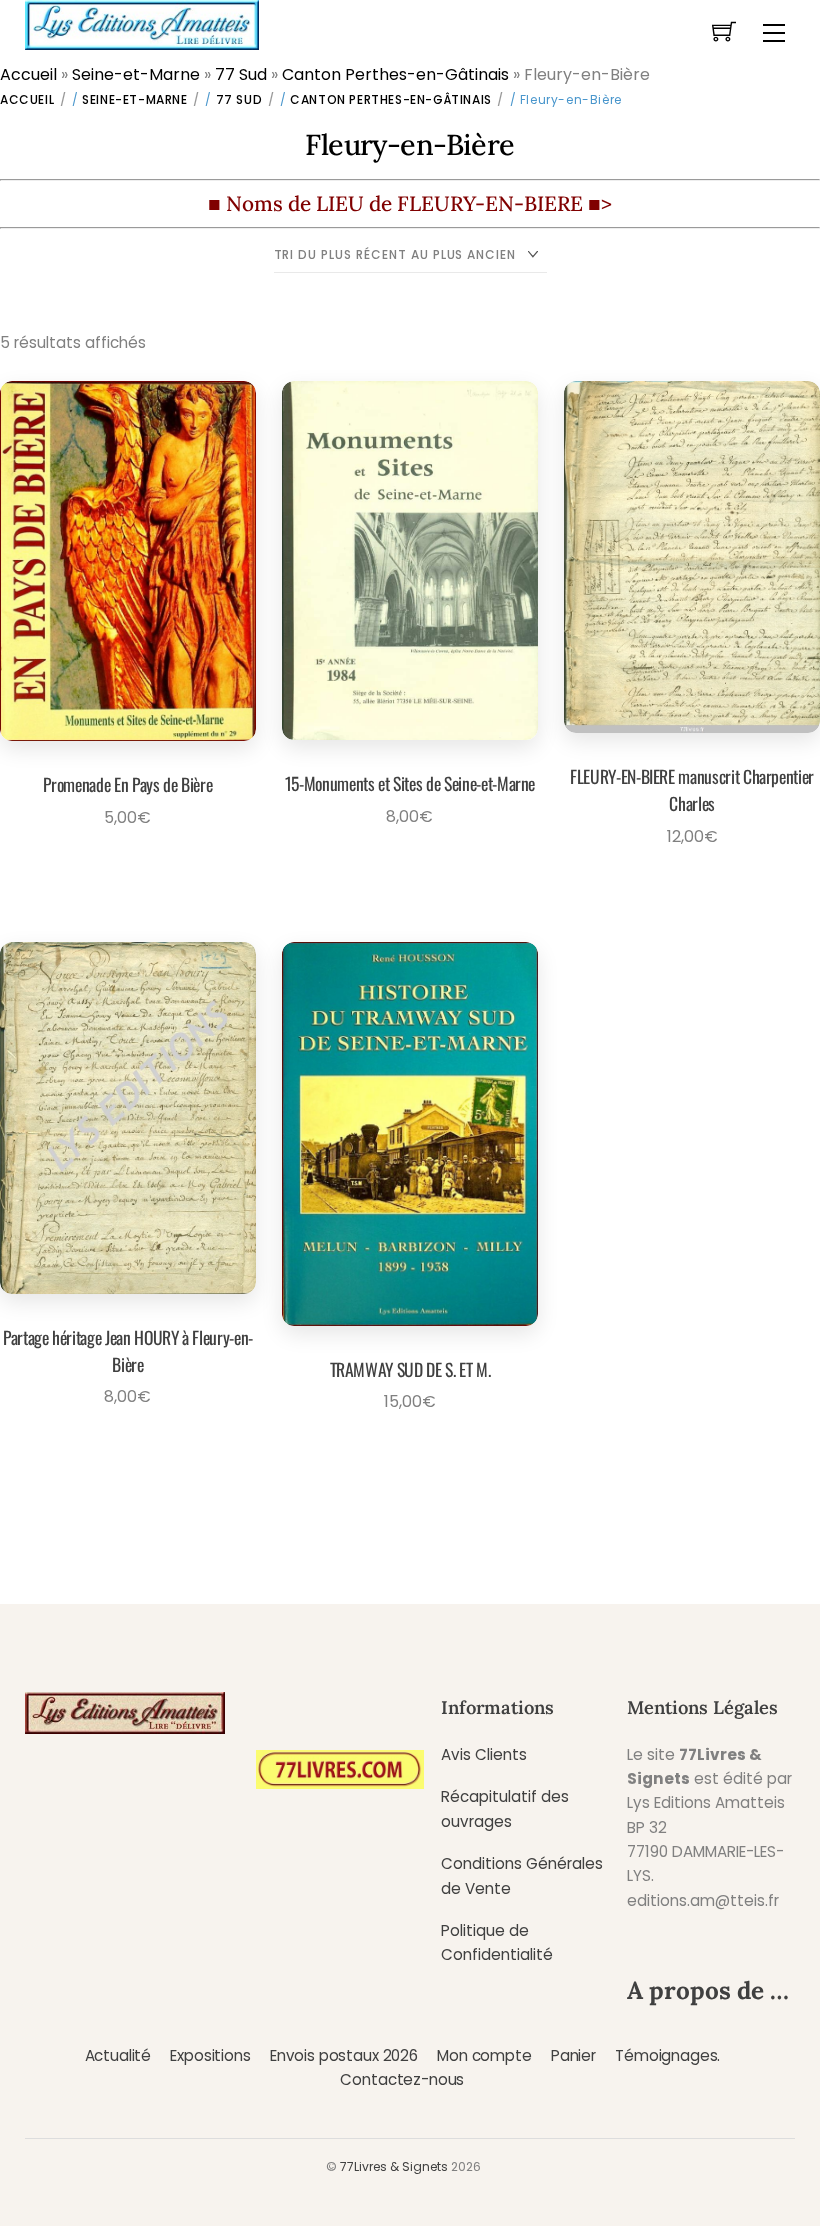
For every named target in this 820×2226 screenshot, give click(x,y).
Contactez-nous (402, 2079)
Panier (573, 2055)
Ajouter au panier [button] (121, 863)
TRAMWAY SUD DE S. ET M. (410, 1369)
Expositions (210, 2055)
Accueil (28, 74)
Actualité (118, 2055)
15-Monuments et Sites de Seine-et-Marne (410, 783)
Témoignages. (667, 2055)
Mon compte (484, 2055)
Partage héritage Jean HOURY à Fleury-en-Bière (128, 1350)
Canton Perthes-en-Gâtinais (395, 74)
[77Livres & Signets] (142, 23)
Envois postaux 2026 (344, 2055)
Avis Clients (484, 1754)
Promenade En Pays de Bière (127, 784)
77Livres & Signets (394, 2166)
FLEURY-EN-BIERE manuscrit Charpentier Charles (692, 789)
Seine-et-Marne (136, 74)
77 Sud (241, 74)
